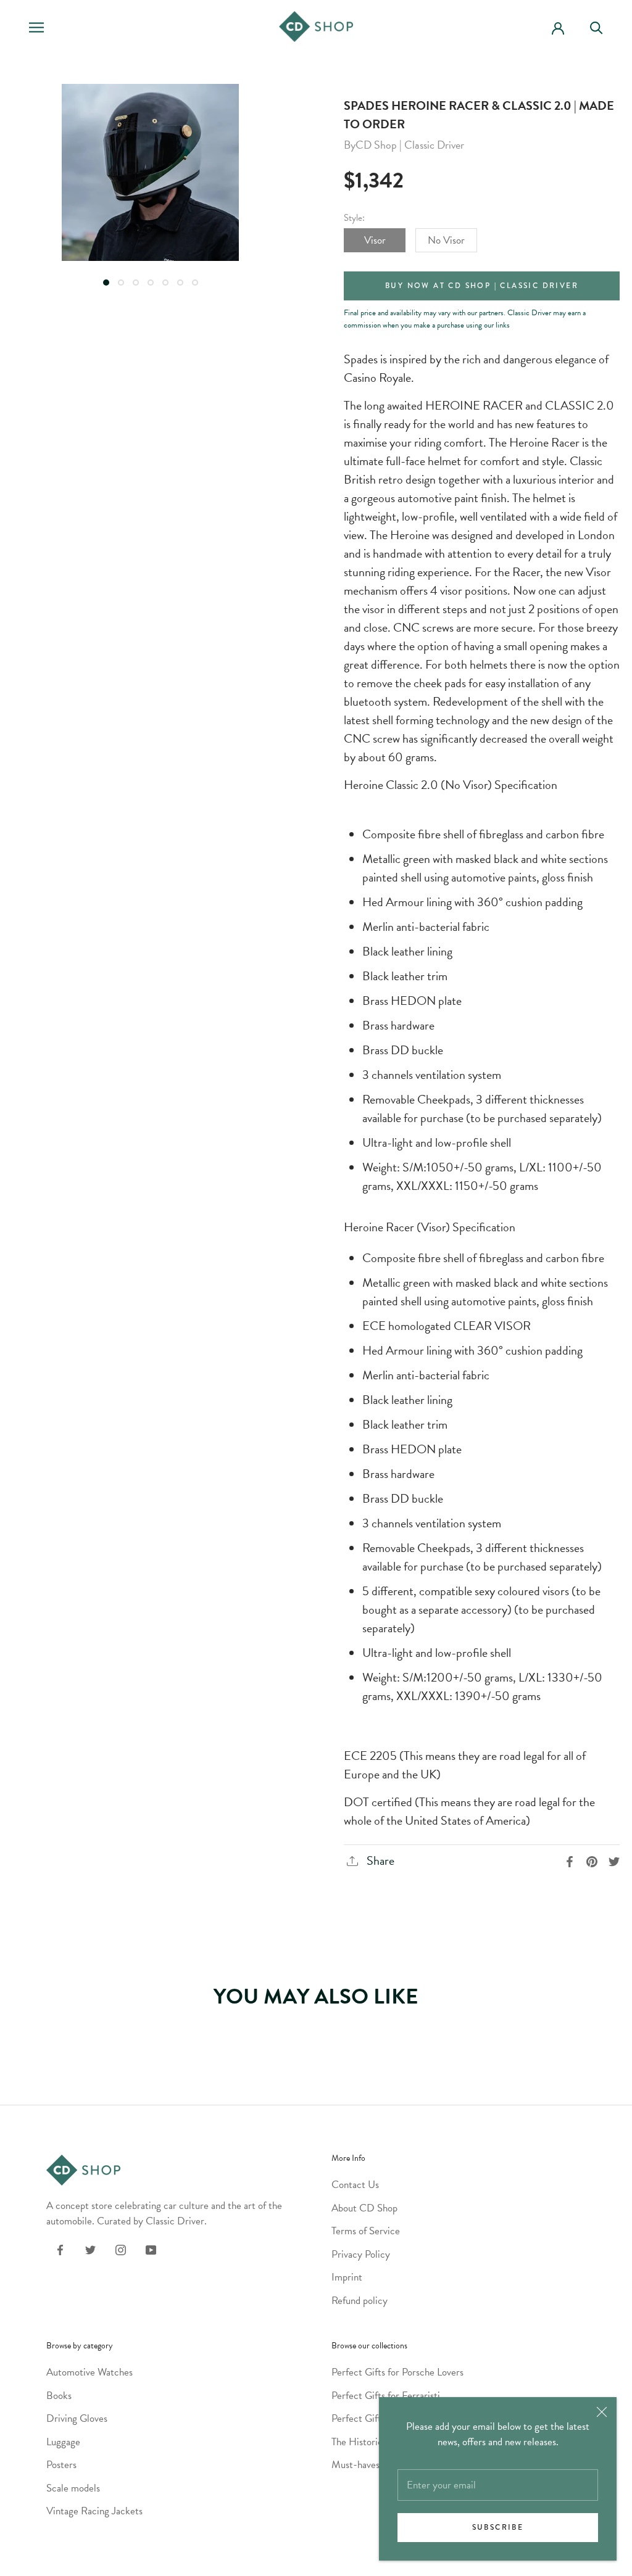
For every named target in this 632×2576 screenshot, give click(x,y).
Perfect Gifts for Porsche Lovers (397, 2372)
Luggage (63, 2442)
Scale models (73, 2488)
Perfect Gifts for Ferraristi (386, 2396)
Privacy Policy (361, 2254)
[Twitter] (90, 2249)
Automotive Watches (89, 2372)
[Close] (602, 2412)
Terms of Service (366, 2231)
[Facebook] (60, 2249)
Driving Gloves (77, 2418)
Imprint (347, 2277)
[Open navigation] (36, 27)
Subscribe (498, 2528)
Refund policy (360, 2301)
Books (59, 2396)
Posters (61, 2465)
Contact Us (355, 2185)
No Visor (446, 240)
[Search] (602, 27)
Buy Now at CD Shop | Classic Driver (482, 286)
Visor (375, 240)
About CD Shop (364, 2208)
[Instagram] (121, 2249)
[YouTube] (151, 2249)
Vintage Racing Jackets (94, 2511)
